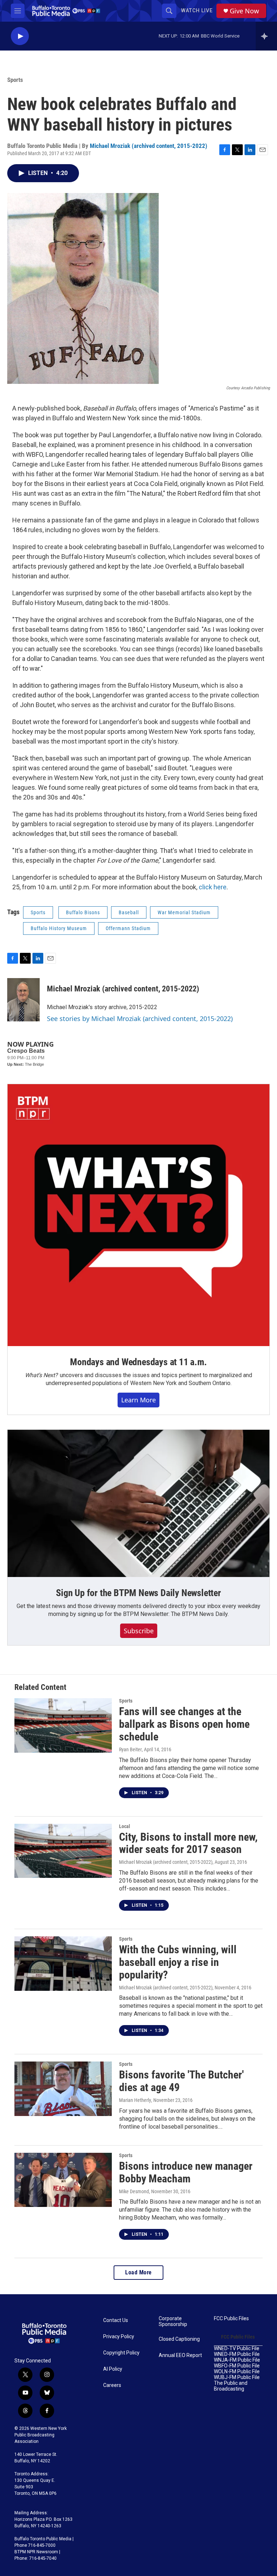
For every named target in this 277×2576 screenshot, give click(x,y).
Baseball (129, 912)
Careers (112, 2385)
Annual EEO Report (180, 2355)
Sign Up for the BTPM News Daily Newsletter (138, 1593)
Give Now (244, 11)
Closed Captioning (179, 2339)
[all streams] (266, 36)
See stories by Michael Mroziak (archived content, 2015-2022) (140, 1018)
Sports (15, 80)
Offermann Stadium (128, 928)
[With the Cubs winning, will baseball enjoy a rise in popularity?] (63, 1963)
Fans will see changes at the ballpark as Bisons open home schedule (184, 1724)
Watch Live (197, 10)
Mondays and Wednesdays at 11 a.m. (138, 1362)
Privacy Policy (119, 2337)
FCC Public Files (231, 2319)
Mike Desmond (134, 2191)
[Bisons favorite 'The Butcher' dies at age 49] (63, 2089)
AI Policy (113, 2369)
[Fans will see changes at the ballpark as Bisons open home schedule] (63, 1725)
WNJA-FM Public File (237, 2360)
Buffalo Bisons (83, 912)
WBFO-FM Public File (237, 2366)
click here (213, 887)
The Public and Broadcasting (231, 2386)
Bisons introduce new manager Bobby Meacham (186, 2172)
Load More (138, 2272)
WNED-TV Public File (237, 2349)
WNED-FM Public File (237, 2354)
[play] (20, 36)
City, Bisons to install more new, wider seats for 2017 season (188, 1843)
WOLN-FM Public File (237, 2372)
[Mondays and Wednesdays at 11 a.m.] (138, 1215)
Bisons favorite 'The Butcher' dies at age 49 (181, 2081)
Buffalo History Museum (59, 928)
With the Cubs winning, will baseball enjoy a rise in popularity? (178, 1962)
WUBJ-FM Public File (237, 2377)
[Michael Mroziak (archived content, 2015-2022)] (23, 1000)
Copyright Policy (121, 2353)
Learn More (138, 1400)
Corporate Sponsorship (173, 2321)
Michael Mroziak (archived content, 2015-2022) (149, 146)
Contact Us (116, 2320)
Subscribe (139, 1631)
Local (125, 1826)
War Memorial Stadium (184, 912)
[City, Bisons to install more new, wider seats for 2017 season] (63, 1851)
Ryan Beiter (130, 1749)
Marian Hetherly (135, 2100)
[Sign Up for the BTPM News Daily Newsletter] (138, 1503)
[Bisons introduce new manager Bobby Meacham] (63, 2180)
